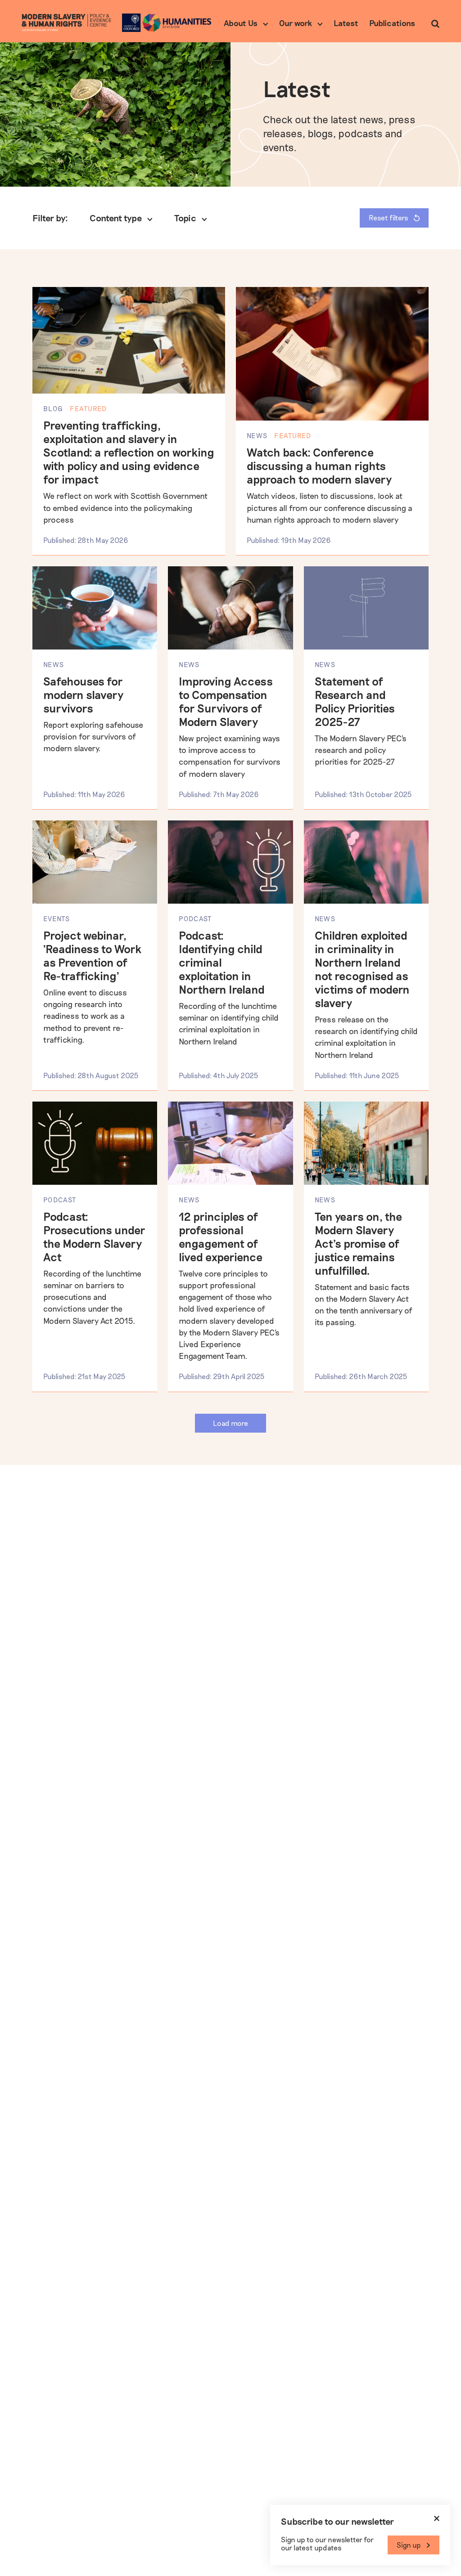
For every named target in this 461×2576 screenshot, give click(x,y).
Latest (346, 23)
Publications (392, 23)
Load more (230, 1423)
